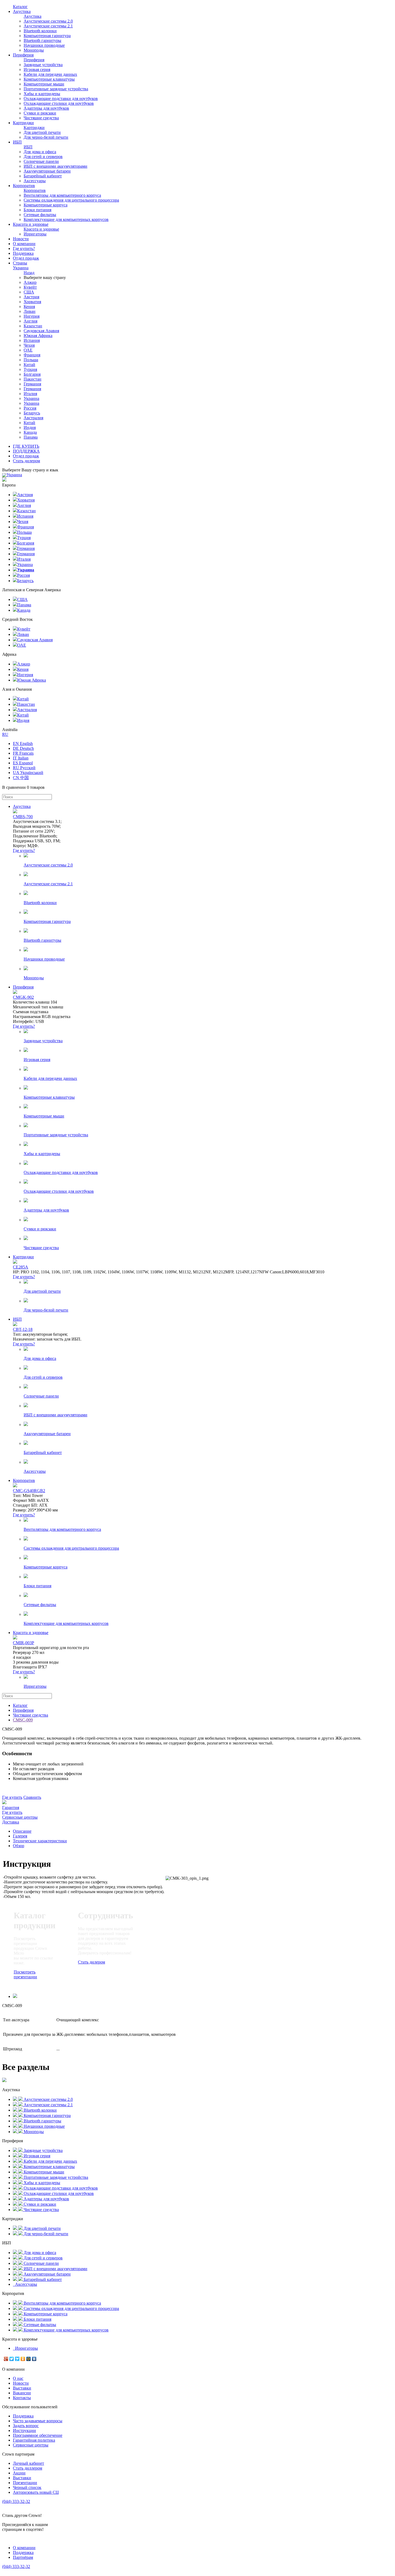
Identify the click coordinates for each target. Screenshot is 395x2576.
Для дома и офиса (40, 152)
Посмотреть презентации (25, 1974)
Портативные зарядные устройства (56, 89)
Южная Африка (38, 336)
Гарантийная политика (34, 2440)
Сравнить (32, 1797)
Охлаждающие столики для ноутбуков (59, 103)
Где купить (12, 1797)
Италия (30, 394)
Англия (30, 321)
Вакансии (22, 2393)
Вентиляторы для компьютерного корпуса (62, 195)
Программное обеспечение (38, 2435)
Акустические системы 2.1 (48, 26)
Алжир (30, 282)
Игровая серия (37, 69)
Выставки (22, 2388)
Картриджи (23, 123)
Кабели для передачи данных (50, 74)
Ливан (30, 311)
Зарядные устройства (43, 65)
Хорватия (32, 302)
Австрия (31, 297)
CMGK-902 (23, 997)
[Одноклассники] (23, 2359)
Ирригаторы (35, 234)
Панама (31, 437)
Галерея (20, 1836)
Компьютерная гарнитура (47, 36)
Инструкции (24, 2430)
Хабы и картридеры (42, 94)
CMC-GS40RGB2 (29, 1491)
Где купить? (24, 248)
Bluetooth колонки (40, 31)
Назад (29, 273)
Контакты (22, 2398)
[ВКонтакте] (34, 2359)
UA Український (28, 773)
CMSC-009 (23, 1720)
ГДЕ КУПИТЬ (26, 446)
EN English (23, 744)
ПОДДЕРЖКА (26, 451)
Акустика (22, 11)
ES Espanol (23, 763)
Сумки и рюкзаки (40, 113)
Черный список (27, 2487)
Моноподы (34, 50)
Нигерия (32, 316)
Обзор (19, 1846)
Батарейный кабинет (43, 176)
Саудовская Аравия (41, 331)
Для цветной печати (42, 132)
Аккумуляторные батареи (47, 171)
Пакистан (33, 379)
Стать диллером (28, 2468)
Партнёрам (23, 2557)
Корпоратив (24, 186)
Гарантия (11, 1808)
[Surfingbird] (17, 2359)
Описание (22, 1831)
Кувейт (30, 287)
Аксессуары (35, 181)
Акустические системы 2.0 (48, 21)
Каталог (20, 7)
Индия (30, 427)
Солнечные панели (41, 161)
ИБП (17, 142)
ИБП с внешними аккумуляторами (55, 166)
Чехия (29, 345)
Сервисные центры (20, 1817)
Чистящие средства (41, 118)
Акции (19, 2473)
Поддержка (23, 253)
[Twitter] (12, 2359)
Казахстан (33, 326)
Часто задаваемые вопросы (38, 2421)
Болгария (32, 374)
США (29, 292)
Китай (29, 365)
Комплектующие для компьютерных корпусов (66, 219)
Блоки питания (37, 210)
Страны (21, 265)
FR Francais (23, 753)
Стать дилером (26, 461)
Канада (30, 432)
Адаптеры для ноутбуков (46, 108)
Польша (31, 360)
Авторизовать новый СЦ (36, 2492)
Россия (30, 408)
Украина (31, 398)
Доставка (11, 1822)
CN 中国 (21, 778)
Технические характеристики (40, 1841)
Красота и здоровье (31, 224)
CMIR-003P (24, 1643)
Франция (32, 355)
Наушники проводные (44, 45)
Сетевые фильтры (40, 215)
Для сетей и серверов (43, 157)
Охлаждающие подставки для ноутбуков (61, 98)
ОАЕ (28, 350)
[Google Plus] (6, 2359)
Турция (30, 369)
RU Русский (24, 768)
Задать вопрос (26, 2426)
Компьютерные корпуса (46, 205)
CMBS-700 (23, 817)
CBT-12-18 (23, 1329)
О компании (24, 244)
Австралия (33, 418)
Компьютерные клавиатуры (49, 79)
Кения (29, 307)
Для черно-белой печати (46, 137)
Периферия (23, 55)
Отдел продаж (26, 258)
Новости (21, 239)
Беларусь (32, 413)
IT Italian (21, 758)
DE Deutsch (23, 748)
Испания (32, 340)
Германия (32, 384)
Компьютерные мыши (44, 84)
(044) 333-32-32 (16, 2501)
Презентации (25, 2483)
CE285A (21, 1267)
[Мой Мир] (29, 2359)
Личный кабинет (28, 2463)
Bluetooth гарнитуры (42, 40)
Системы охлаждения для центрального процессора (71, 200)
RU (5, 734)
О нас (18, 2378)
